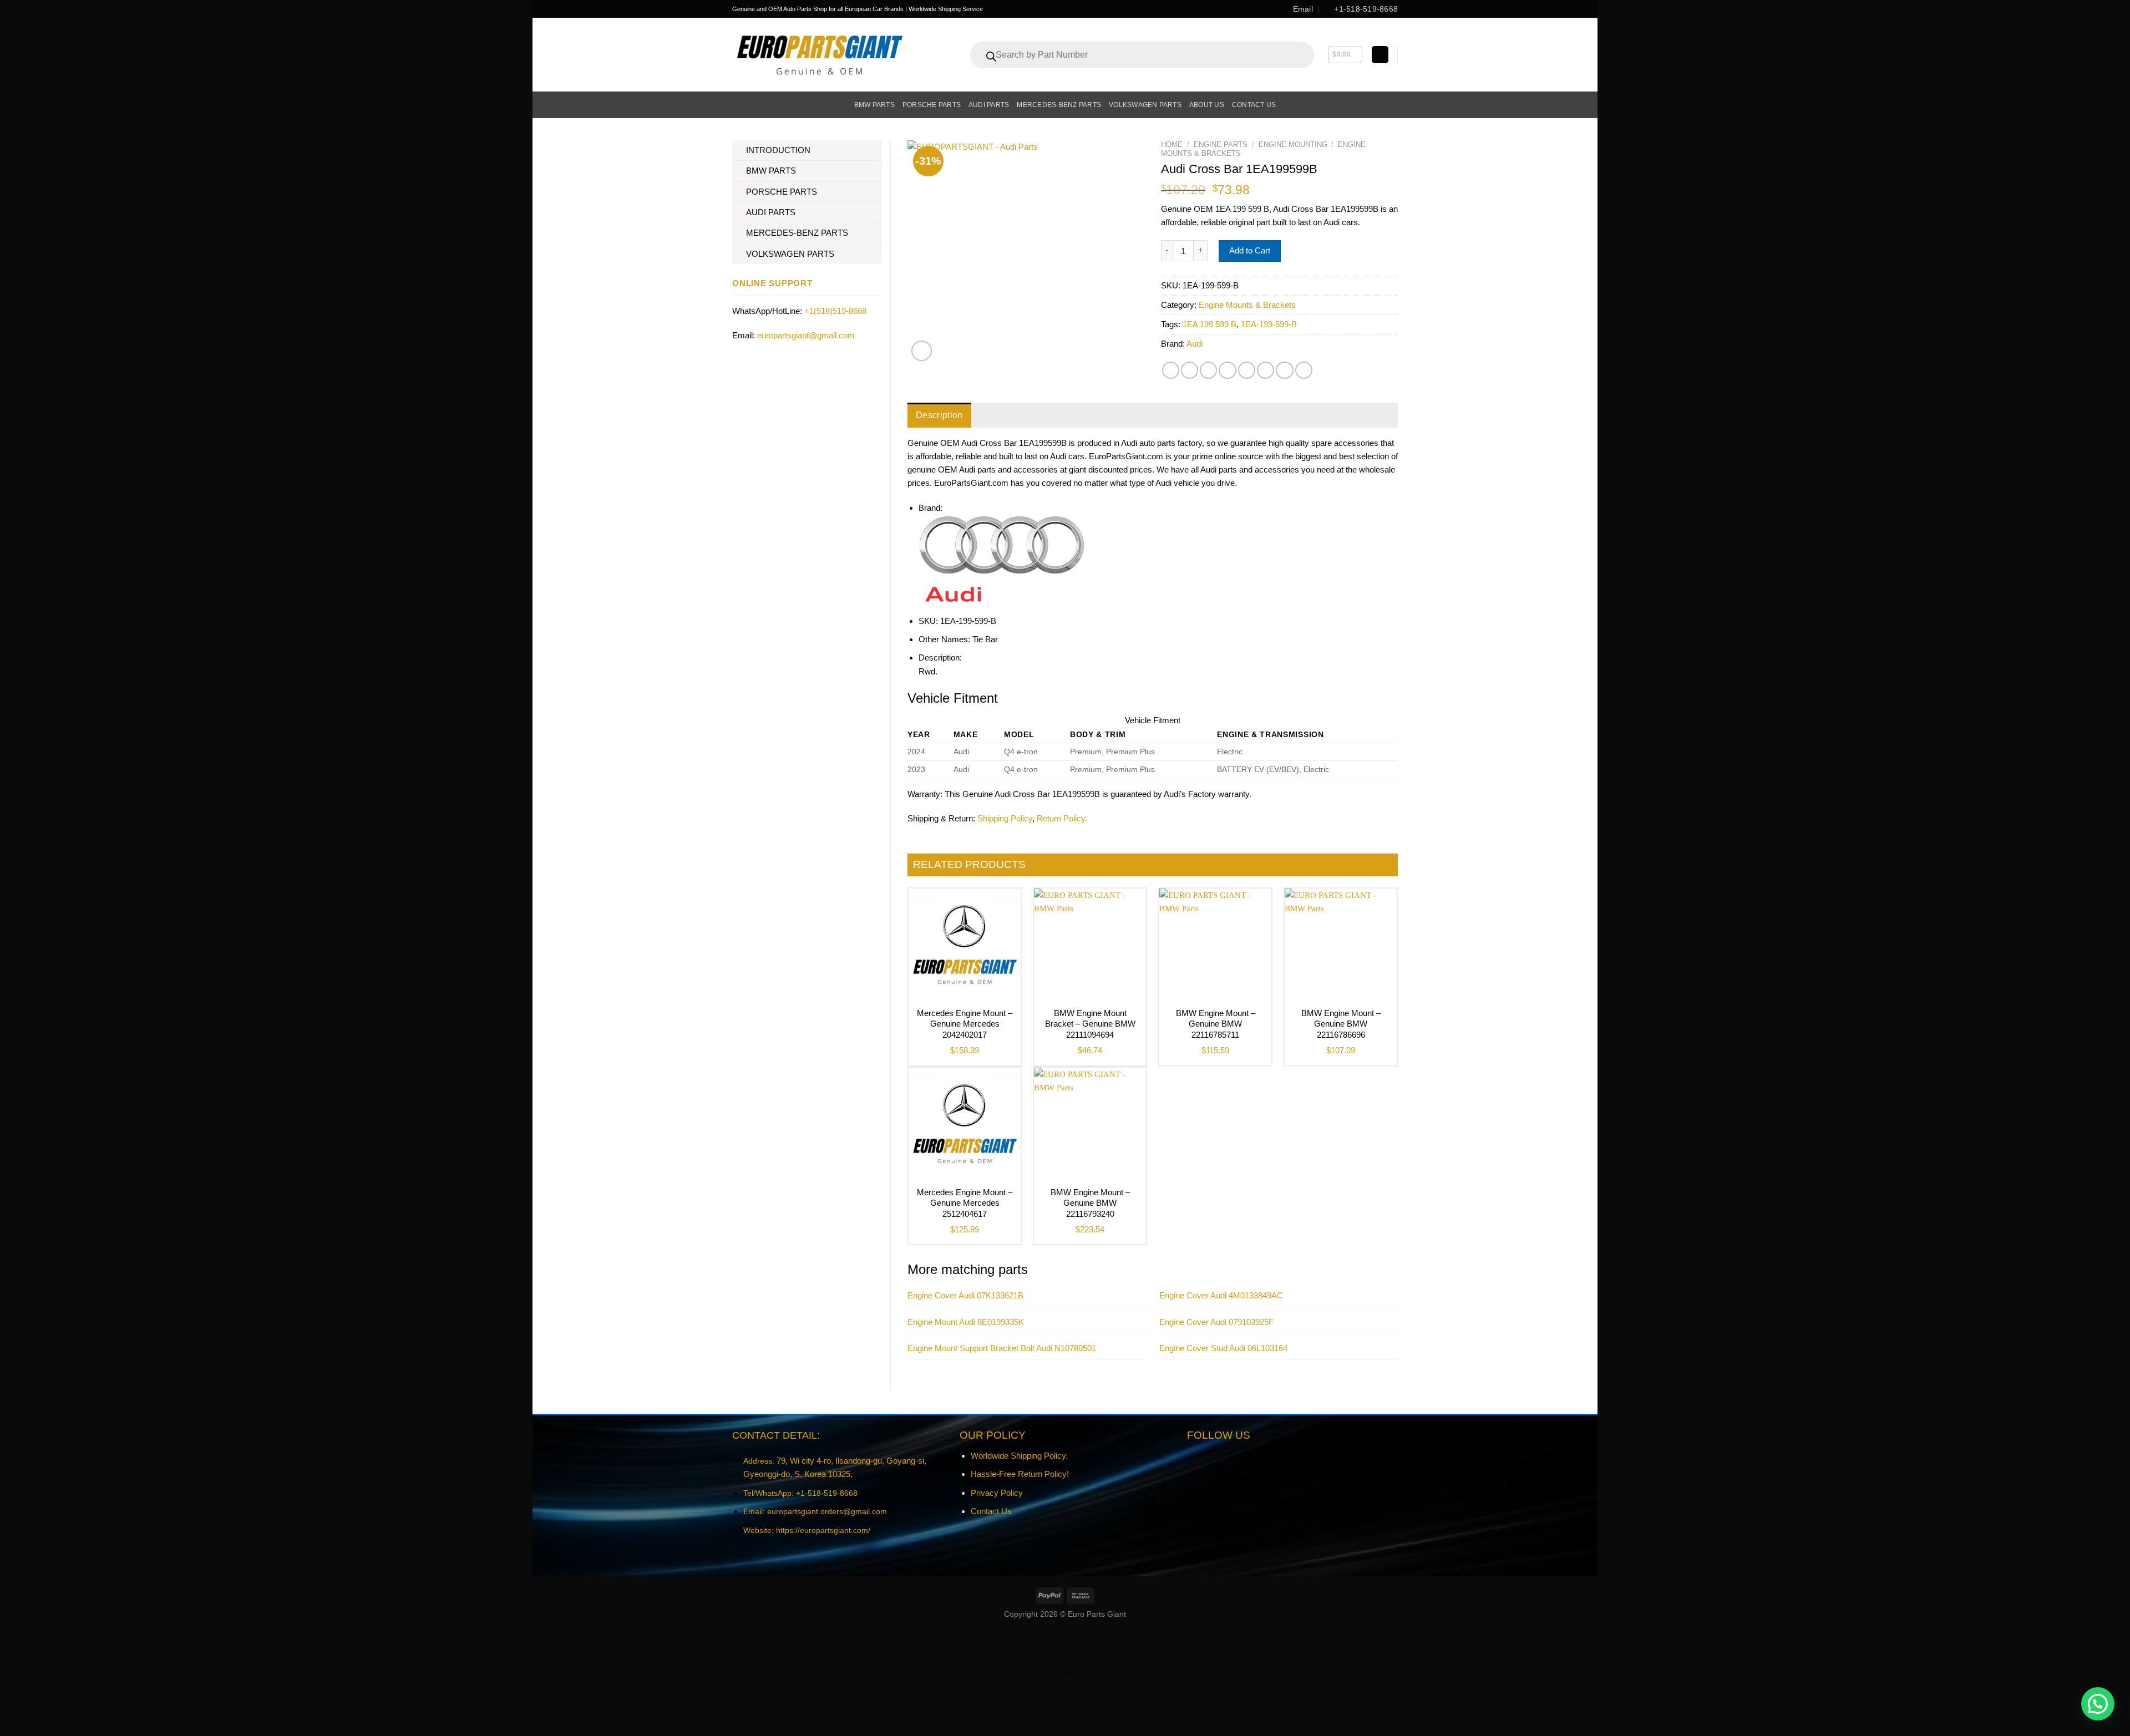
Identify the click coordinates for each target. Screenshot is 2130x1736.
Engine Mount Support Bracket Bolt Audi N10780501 (1002, 1348)
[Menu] (739, 105)
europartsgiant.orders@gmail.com (827, 1511)
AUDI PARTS (771, 212)
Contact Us (991, 1511)
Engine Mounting (1293, 144)
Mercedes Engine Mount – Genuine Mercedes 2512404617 (965, 1203)
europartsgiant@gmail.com (806, 335)
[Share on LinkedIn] (1266, 370)
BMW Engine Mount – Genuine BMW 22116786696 (1341, 1024)
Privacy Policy (997, 1493)
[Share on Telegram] (1304, 370)
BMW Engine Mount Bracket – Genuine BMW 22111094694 (1090, 1024)
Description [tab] (939, 415)
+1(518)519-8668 (835, 311)
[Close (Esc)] (543, 1639)
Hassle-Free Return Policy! (1020, 1474)
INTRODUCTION (778, 150)
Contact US (1254, 105)
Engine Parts (1221, 144)
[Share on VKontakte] (1247, 370)
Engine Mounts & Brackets (1247, 305)
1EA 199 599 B (1209, 324)
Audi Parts (989, 105)
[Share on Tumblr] (1284, 370)
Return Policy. (1062, 818)
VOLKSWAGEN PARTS (790, 254)
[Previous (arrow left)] (543, 1684)
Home (1172, 144)
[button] (2098, 1704)
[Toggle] (878, 151)
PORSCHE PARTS (782, 192)
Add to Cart (1250, 250)
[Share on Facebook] (1171, 370)
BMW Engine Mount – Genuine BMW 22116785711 (1216, 1024)
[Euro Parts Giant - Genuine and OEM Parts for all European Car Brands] (819, 55)
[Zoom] (922, 351)
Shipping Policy (1005, 818)
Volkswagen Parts (1145, 105)
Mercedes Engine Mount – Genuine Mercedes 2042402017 (965, 1024)
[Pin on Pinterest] (1227, 370)
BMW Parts (874, 105)
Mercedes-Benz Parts (1059, 105)
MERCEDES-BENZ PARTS (797, 233)
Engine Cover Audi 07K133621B (965, 1295)
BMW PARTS (771, 171)
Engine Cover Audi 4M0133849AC (1221, 1295)
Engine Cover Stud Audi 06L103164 (1223, 1348)
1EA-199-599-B (1269, 324)
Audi (1195, 344)
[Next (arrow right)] (572, 1684)
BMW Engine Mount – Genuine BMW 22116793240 (1090, 1203)
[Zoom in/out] (572, 1639)
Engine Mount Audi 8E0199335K (966, 1322)
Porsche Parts (932, 105)
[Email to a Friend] (1208, 370)
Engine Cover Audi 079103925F (1216, 1322)
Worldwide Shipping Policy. (1019, 1456)
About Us (1207, 105)
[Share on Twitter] (1190, 370)
